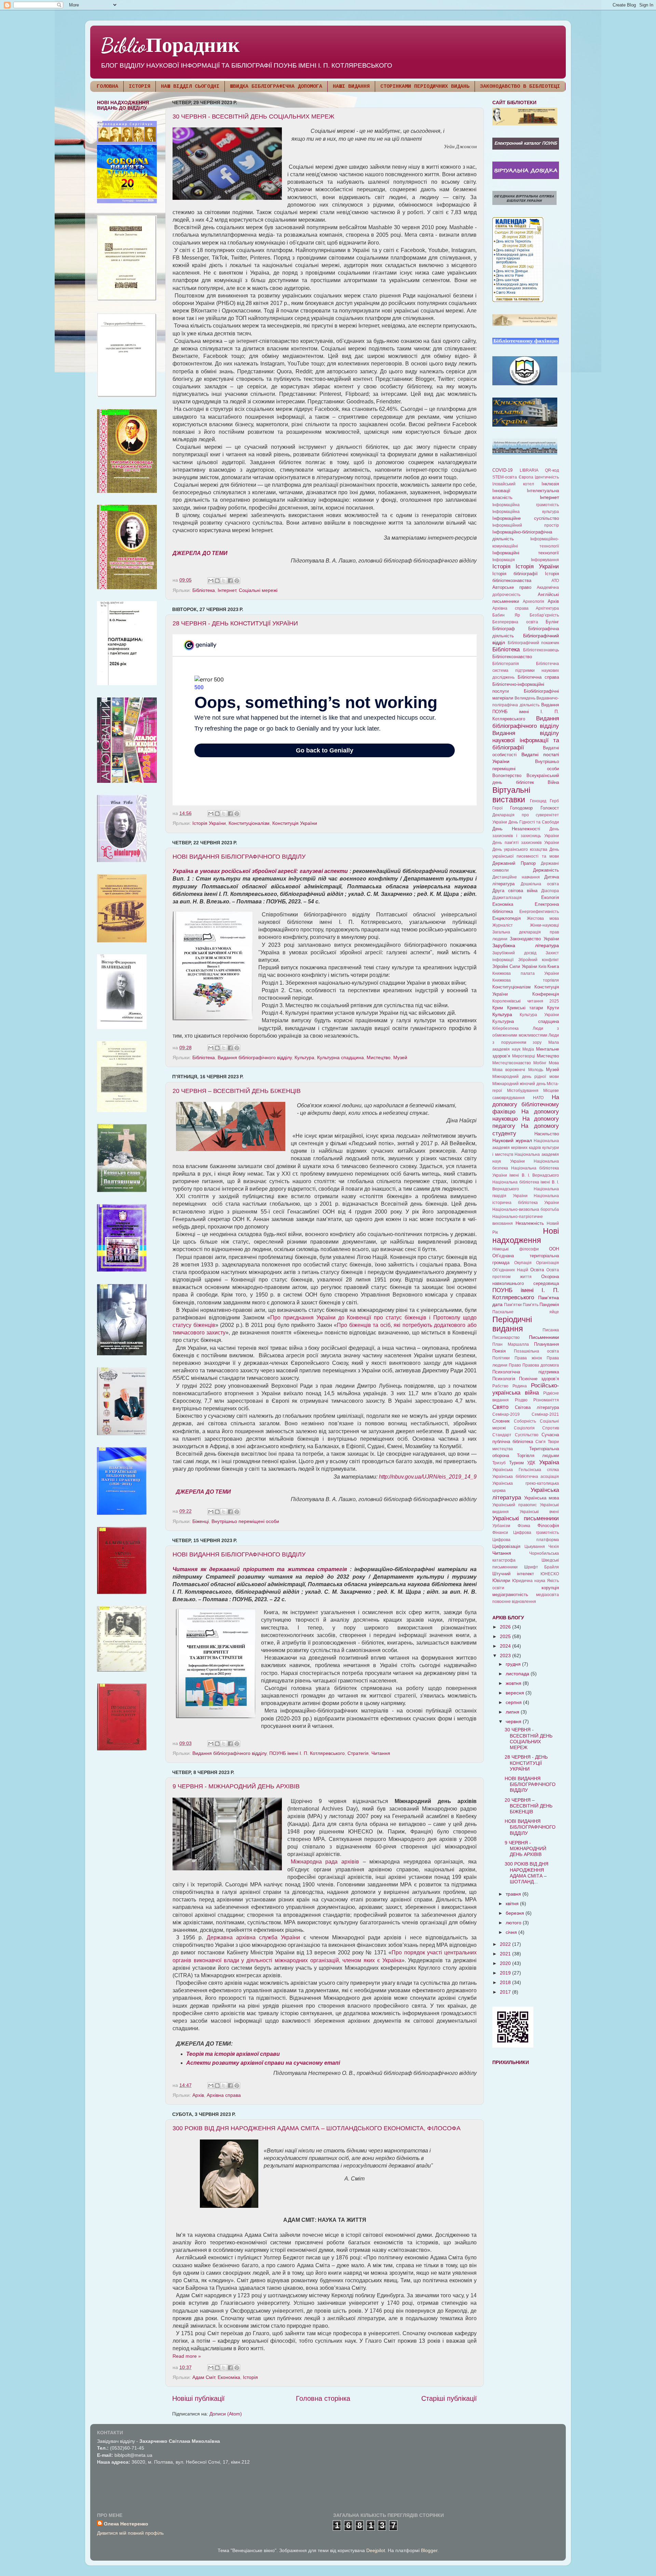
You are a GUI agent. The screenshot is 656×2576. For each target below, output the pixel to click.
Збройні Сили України (515, 966)
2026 (506, 1627)
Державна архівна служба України (254, 1937)
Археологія (534, 601)
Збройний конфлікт (539, 960)
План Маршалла (511, 1344)
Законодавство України (534, 939)
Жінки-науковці (544, 925)
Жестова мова (543, 918)
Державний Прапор (514, 863)
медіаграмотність (510, 1595)
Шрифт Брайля (542, 1567)
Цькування (535, 1547)
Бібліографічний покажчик (534, 643)
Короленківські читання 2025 (526, 1001)
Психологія (504, 1379)
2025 (506, 1636)
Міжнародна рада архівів (325, 1862)
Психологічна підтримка (526, 1372)
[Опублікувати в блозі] (217, 581)
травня (514, 1894)
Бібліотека (204, 590)
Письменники (544, 1337)
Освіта (537, 1270)
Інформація (504, 560)
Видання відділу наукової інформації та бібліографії (526, 740)
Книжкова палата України (526, 973)
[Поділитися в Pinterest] (237, 581)
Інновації (501, 491)
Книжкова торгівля (526, 980)
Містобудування (523, 1091)
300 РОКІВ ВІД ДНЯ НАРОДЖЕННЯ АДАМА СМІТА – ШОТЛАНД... (527, 1873)
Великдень (525, 698)
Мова (554, 1063)
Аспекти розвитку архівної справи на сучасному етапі (263, 2063)
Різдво (521, 1400)
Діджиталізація (507, 898)
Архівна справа (224, 2095)
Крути (553, 1008)
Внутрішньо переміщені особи (245, 1521)
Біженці (201, 1521)
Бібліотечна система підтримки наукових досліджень (526, 670)
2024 (506, 1646)
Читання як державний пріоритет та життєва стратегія (260, 1569)
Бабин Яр (506, 615)
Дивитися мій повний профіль (130, 2533)
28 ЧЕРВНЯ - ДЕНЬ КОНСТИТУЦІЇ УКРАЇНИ (235, 623)
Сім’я (541, 1442)
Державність (546, 870)
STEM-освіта (505, 477)
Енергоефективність (539, 912)
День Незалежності (516, 829)
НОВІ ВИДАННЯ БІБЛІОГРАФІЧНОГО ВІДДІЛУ (239, 857)
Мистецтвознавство (512, 1063)
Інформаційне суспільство (526, 518)
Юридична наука (529, 1581)
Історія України (209, 823)
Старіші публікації (449, 2398)
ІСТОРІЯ (140, 87)
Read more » (187, 2356)
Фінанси (500, 1533)
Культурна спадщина (340, 1057)
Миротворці (524, 1056)
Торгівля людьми (538, 1456)
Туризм (516, 1463)
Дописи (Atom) (226, 2414)
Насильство (547, 1134)
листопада (518, 1674)
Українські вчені (539, 1512)
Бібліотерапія (506, 664)
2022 (506, 1944)
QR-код (552, 470)
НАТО (538, 1098)
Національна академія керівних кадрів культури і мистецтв (526, 1148)
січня (512, 1932)
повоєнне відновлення (514, 1602)
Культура (304, 1057)
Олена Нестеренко (126, 2524)
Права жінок (528, 1358)
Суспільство (527, 1435)
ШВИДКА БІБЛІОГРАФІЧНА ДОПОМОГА (276, 87)
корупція (550, 1588)
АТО (555, 581)
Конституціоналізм (249, 823)
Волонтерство (507, 775)
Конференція (546, 994)
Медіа (528, 1049)
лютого (514, 1923)
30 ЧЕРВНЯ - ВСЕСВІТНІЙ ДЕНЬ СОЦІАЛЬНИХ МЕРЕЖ (254, 116)
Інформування (545, 560)
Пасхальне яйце (526, 1312)
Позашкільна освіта (536, 1351)
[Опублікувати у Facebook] (230, 581)
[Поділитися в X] (224, 581)
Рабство (500, 1386)
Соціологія (524, 1428)
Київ (542, 967)
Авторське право (512, 587)
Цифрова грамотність (536, 1533)
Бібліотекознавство (512, 657)
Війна (553, 782)
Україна (549, 1462)
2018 (506, 1982)
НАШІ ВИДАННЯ (351, 87)
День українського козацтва (520, 849)
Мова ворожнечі (509, 1070)
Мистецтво (379, 1057)
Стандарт (502, 1435)
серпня (514, 1702)
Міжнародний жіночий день (519, 1084)
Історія (250, 2377)
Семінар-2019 (506, 1414)
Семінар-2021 (545, 1414)
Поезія (499, 1351)
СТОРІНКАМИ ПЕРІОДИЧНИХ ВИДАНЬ (425, 87)
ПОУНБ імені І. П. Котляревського (307, 1753)
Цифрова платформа (526, 1540)
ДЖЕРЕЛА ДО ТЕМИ (200, 553)
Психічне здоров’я (539, 1379)
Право (515, 1365)
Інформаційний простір (526, 525)
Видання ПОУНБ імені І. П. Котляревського (526, 712)
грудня (514, 1664)
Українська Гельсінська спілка (526, 1470)
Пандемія (549, 1305)
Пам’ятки (513, 1305)
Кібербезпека (505, 1028)
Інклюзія (550, 484)
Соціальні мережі (258, 590)
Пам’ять (531, 1305)
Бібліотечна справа (538, 677)
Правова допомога (541, 1365)
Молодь (536, 1070)
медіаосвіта (548, 1595)
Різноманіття (546, 1400)
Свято (500, 1407)
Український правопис (515, 1505)
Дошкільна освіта (540, 884)
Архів (198, 2095)
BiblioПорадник (170, 45)
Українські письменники (526, 1518)
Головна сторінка (323, 2398)
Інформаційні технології (526, 553)
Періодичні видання (512, 1324)
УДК (531, 1463)
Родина (520, 1386)
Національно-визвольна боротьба (526, 1209)
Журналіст (503, 925)
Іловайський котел (513, 484)
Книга (553, 966)
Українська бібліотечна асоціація (526, 1477)
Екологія (550, 897)
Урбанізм (501, 1526)
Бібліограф (504, 629)
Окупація (523, 1263)
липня (513, 1712)
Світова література (537, 1407)
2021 (506, 1954)
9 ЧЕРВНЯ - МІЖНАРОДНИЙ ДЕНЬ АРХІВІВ (236, 1786)
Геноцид (538, 801)
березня (516, 1913)
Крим (498, 1008)
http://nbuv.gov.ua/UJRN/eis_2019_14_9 (428, 1477)
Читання (381, 1753)
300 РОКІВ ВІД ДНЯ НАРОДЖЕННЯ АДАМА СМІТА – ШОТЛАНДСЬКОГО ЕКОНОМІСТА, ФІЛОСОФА (317, 2128)
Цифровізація (506, 1546)
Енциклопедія (507, 918)
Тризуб (499, 1463)
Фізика (524, 1526)
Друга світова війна (515, 891)
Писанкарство (506, 1338)
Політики (501, 1358)
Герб (554, 801)
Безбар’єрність (544, 615)
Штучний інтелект (513, 1574)
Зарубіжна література (526, 945)
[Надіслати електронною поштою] (211, 581)
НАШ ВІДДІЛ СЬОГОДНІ (190, 87)
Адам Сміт (204, 2377)
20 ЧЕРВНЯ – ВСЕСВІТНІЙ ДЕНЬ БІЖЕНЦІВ (237, 1091)
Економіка (229, 2377)
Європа (526, 477)
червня (514, 1721)
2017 (506, 1992)
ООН (554, 1249)
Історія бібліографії (515, 574)
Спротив (551, 1428)
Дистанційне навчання (516, 877)
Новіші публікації (199, 2398)
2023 (506, 1656)
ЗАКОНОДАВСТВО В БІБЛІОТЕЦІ (520, 87)
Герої (497, 808)
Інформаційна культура (526, 512)
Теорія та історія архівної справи (233, 2054)
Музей (400, 1057)
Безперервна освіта (515, 622)
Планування (546, 1344)
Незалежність (530, 1223)
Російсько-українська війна (526, 1389)
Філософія (548, 1526)
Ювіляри (501, 1581)
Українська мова (542, 1498)
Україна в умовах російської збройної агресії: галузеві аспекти (260, 871)
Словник (501, 1421)
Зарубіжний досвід (514, 953)
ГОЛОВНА (107, 87)
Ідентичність (547, 477)
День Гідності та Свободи (534, 822)
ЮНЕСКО (550, 1574)
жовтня (514, 1683)
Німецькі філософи (516, 1249)
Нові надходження (526, 1236)
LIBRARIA (529, 470)
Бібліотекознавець (541, 650)
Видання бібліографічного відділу (255, 1057)
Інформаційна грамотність (526, 505)
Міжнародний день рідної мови (526, 1077)
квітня (513, 1903)
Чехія (554, 1547)
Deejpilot (376, 2550)
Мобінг (540, 1063)
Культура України (539, 1015)
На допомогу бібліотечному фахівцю (526, 1104)
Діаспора (550, 891)
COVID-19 (502, 470)
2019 (506, 1973)
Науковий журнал (512, 1140)
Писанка (551, 1330)
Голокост (550, 808)
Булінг (552, 622)
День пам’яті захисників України (526, 843)
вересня (516, 1693)
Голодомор (521, 808)
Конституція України (295, 823)
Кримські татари (525, 1008)
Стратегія (358, 1753)
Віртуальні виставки (511, 795)
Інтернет (227, 590)
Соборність (525, 1421)
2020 (506, 1963)
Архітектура (547, 608)
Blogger (429, 2550)
